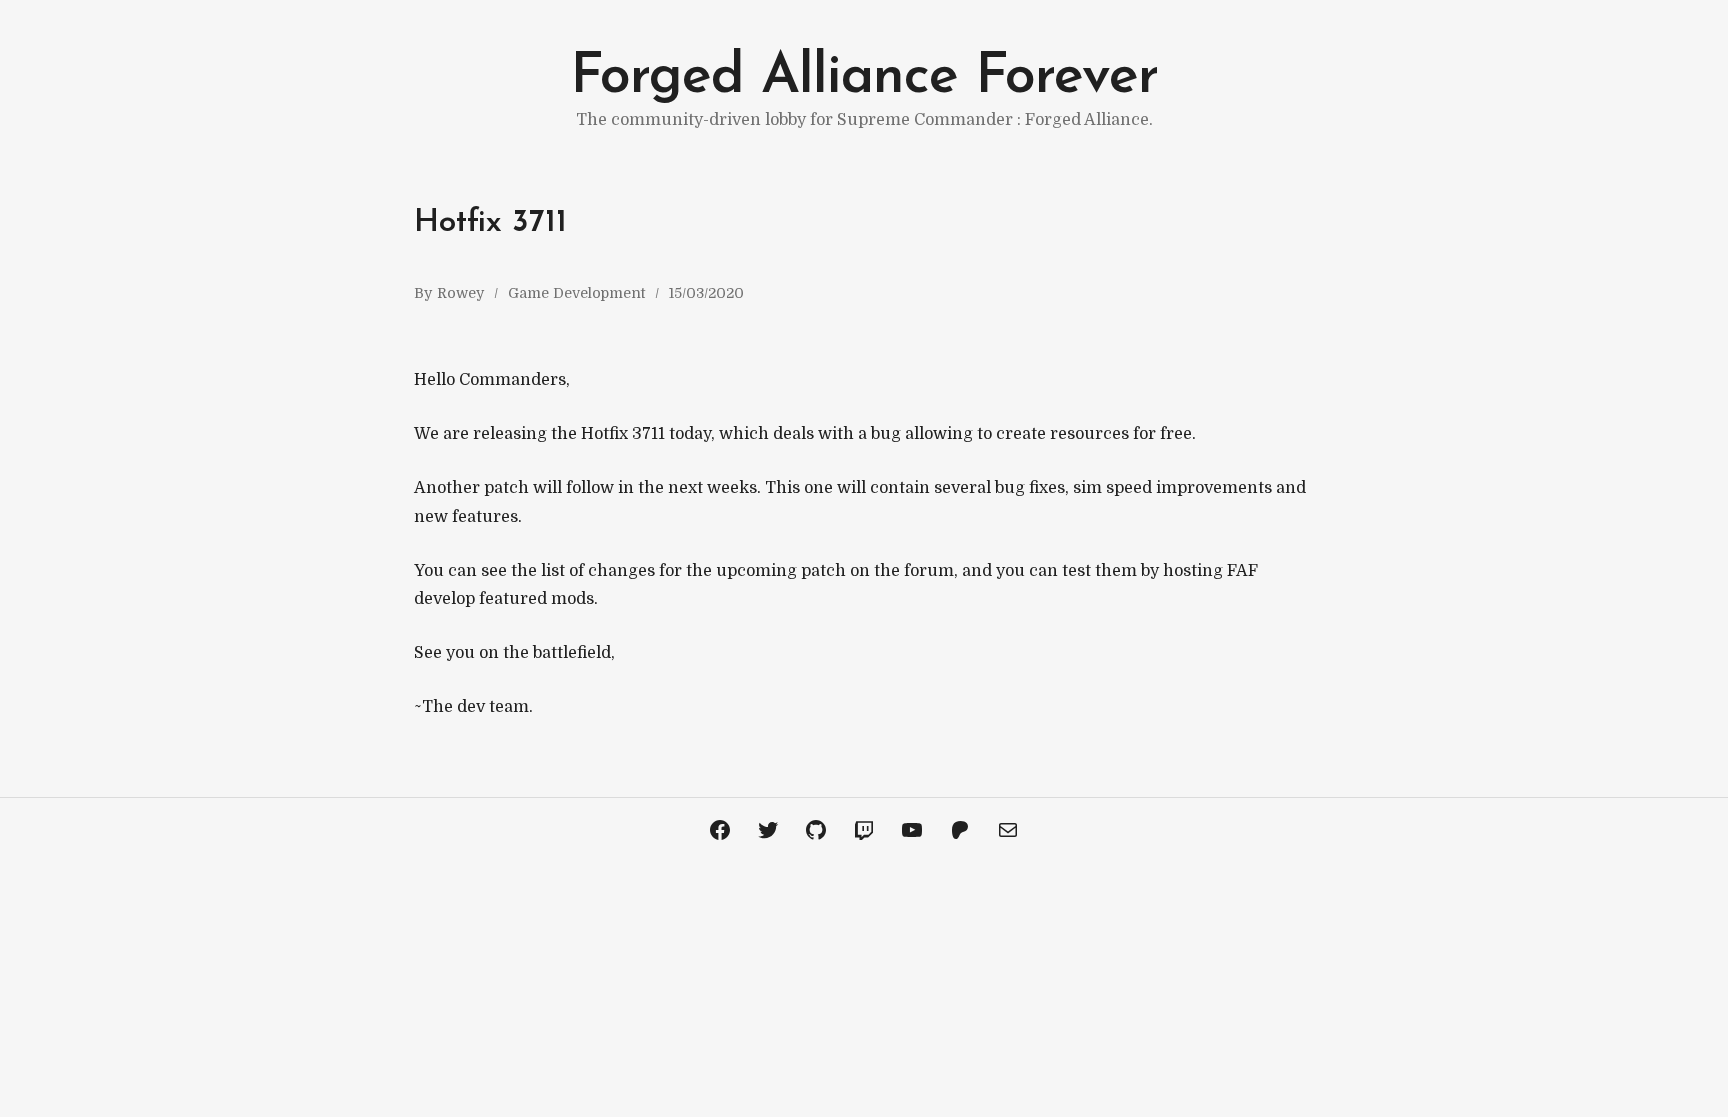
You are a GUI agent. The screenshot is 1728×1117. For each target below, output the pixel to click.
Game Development (576, 293)
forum (929, 571)
